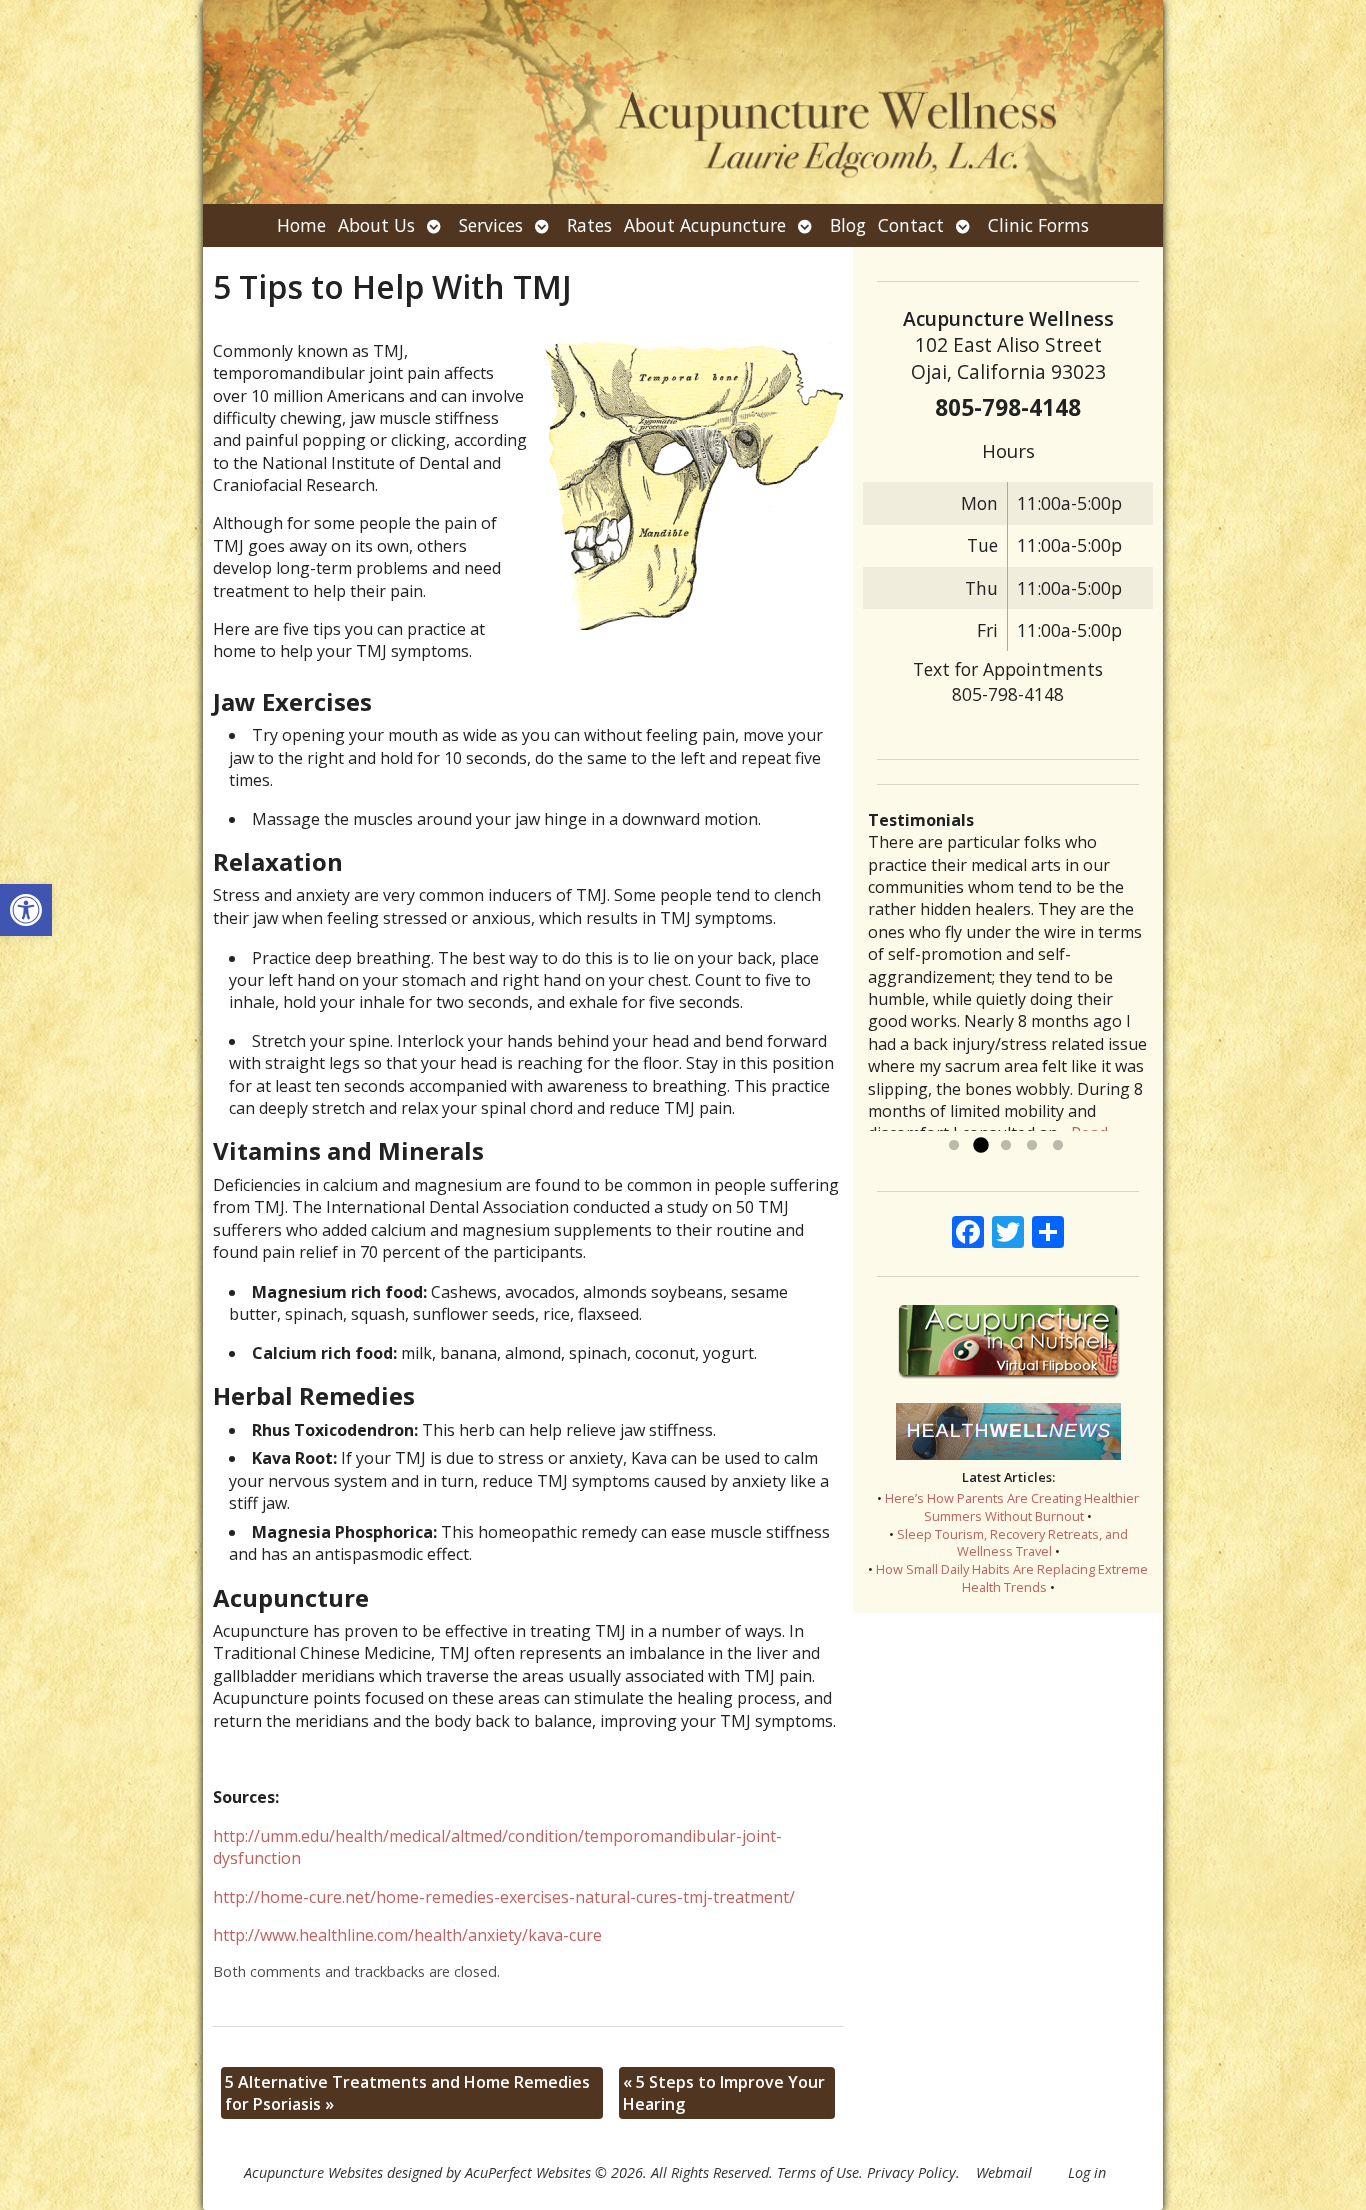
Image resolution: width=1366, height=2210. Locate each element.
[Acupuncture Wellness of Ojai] (683, 102)
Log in (1087, 2172)
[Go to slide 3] (1006, 1146)
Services (491, 225)
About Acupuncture (705, 225)
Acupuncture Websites (313, 2172)
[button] (26, 910)
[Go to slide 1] (954, 1146)
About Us (376, 225)
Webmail (1004, 2172)
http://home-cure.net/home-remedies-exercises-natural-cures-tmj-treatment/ (504, 1897)
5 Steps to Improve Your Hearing (724, 2093)
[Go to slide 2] (980, 1146)
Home (301, 225)
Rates (589, 225)
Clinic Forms (1038, 225)
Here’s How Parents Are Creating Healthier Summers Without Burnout (1012, 1507)
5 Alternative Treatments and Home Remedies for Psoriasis (407, 2093)
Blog (848, 225)
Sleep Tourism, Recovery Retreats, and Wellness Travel (1012, 1543)
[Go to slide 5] (1058, 1146)
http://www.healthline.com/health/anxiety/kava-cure (407, 1935)
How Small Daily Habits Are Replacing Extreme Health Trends (1012, 1578)
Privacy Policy (911, 2172)
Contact (911, 225)
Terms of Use (818, 2172)
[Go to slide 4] (1032, 1146)
